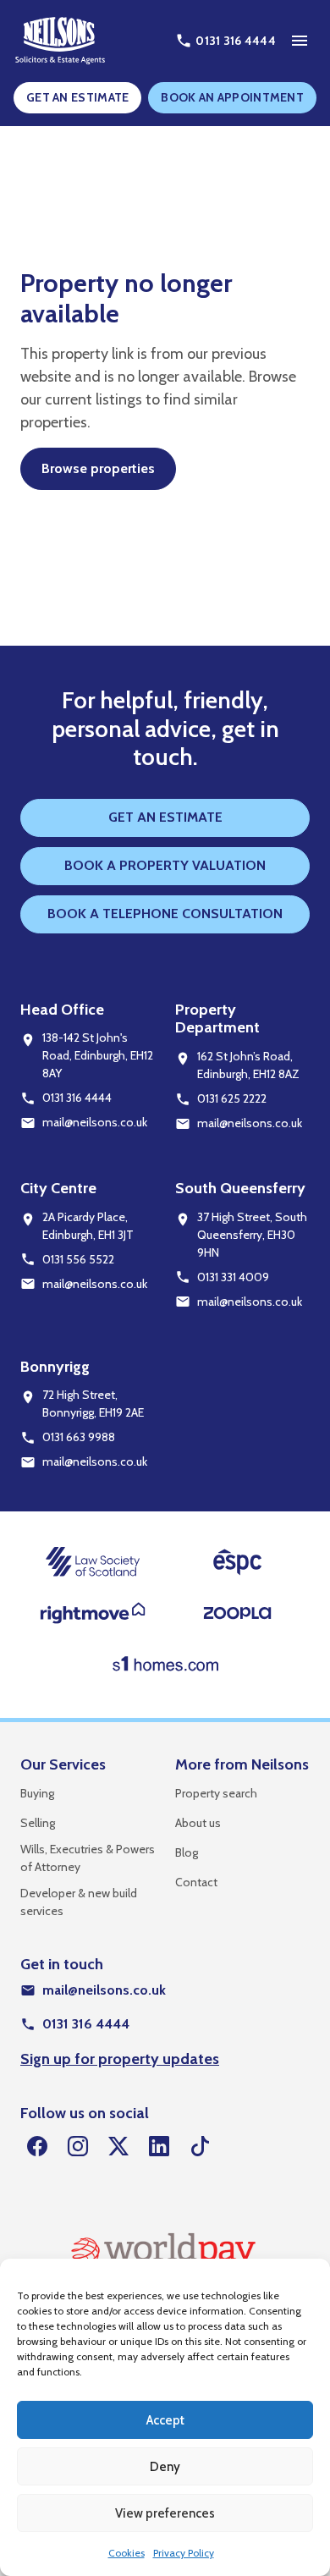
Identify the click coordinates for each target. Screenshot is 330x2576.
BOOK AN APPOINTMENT (232, 97)
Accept (165, 2420)
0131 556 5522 (78, 1259)
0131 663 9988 (79, 1437)
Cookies (126, 2553)
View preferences (165, 2513)
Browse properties (98, 468)
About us (198, 1823)
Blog (187, 1852)
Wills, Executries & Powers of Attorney (88, 1858)
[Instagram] (78, 2147)
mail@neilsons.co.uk (95, 1122)
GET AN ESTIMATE (78, 97)
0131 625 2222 (232, 1098)
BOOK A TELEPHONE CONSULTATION (165, 914)
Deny (165, 2467)
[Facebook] (37, 2147)
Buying (37, 1793)
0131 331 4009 (233, 1277)
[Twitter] (118, 2147)
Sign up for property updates (120, 2059)
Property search (216, 1793)
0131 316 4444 (77, 1098)
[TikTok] (200, 2147)
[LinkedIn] (159, 2147)
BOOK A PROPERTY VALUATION (165, 865)
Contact (196, 1882)
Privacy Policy (184, 2553)
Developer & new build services (79, 1902)
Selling (38, 1823)
